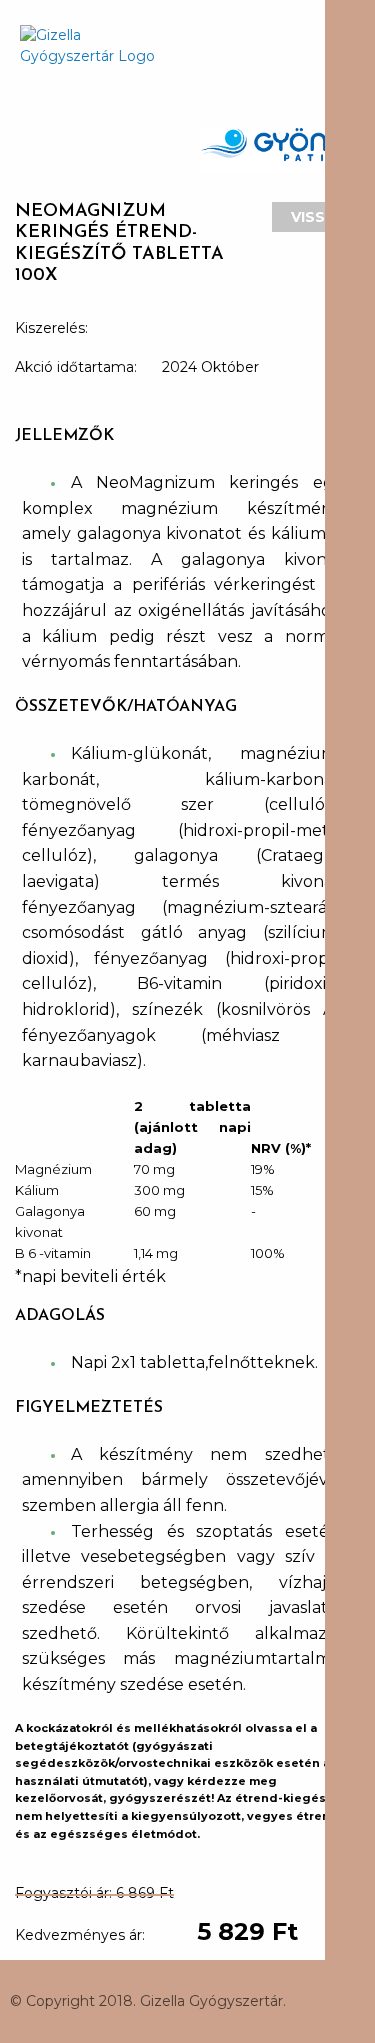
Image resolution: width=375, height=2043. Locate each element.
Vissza (318, 217)
